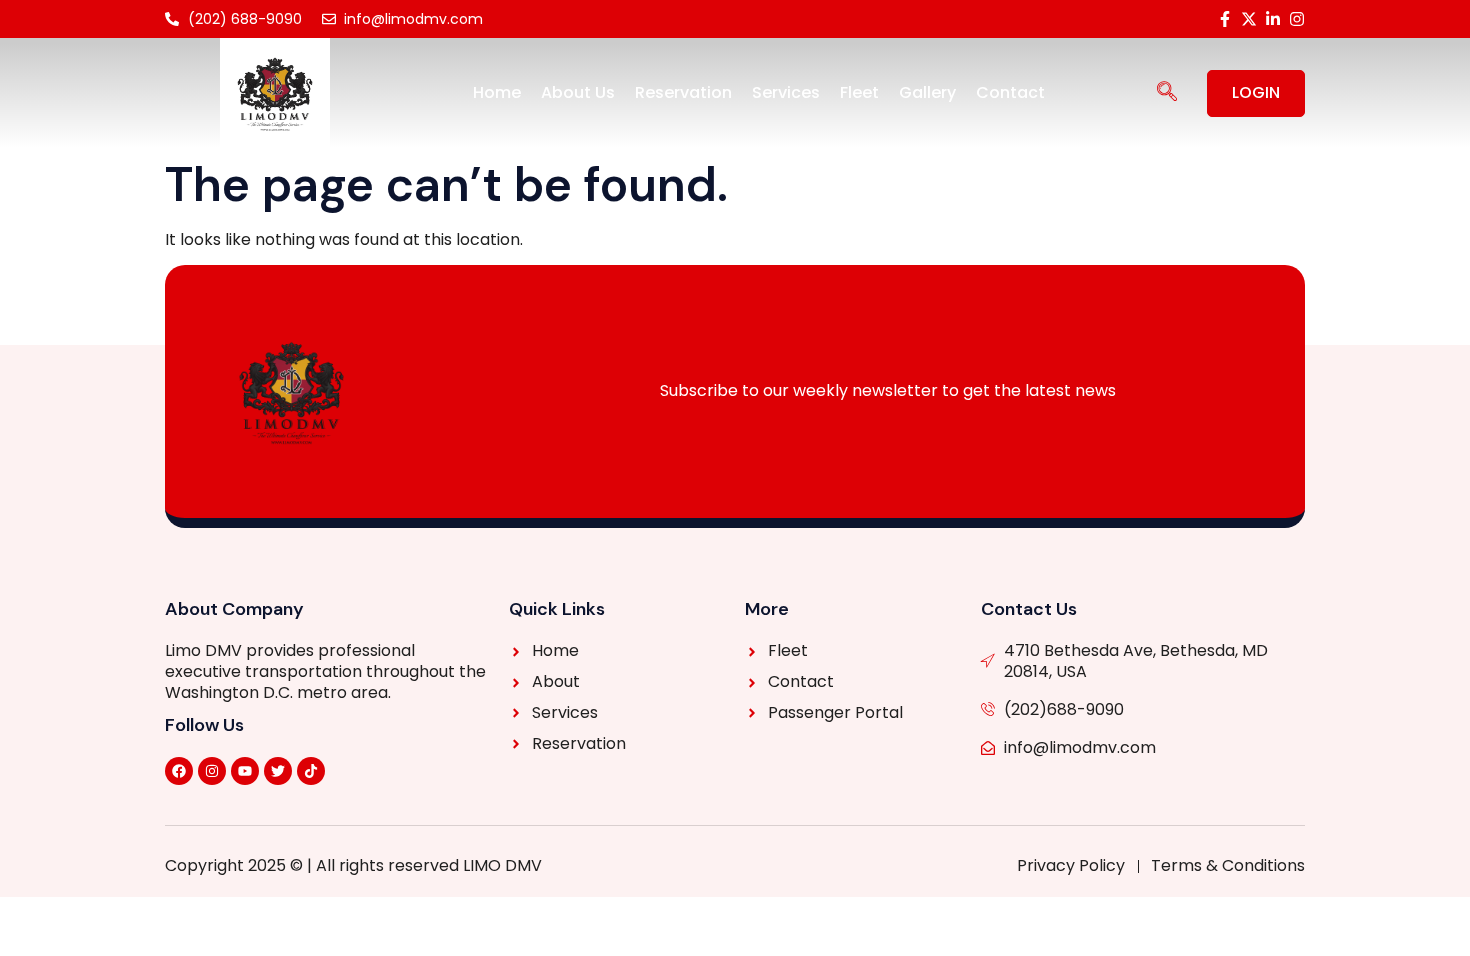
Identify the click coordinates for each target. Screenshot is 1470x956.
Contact (1010, 92)
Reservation (683, 92)
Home (497, 92)
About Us (578, 92)
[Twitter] (278, 771)
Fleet (859, 92)
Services (786, 92)
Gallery (927, 92)
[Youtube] (245, 771)
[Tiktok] (311, 771)
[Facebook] (179, 771)
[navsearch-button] (1167, 93)
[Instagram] (212, 771)
